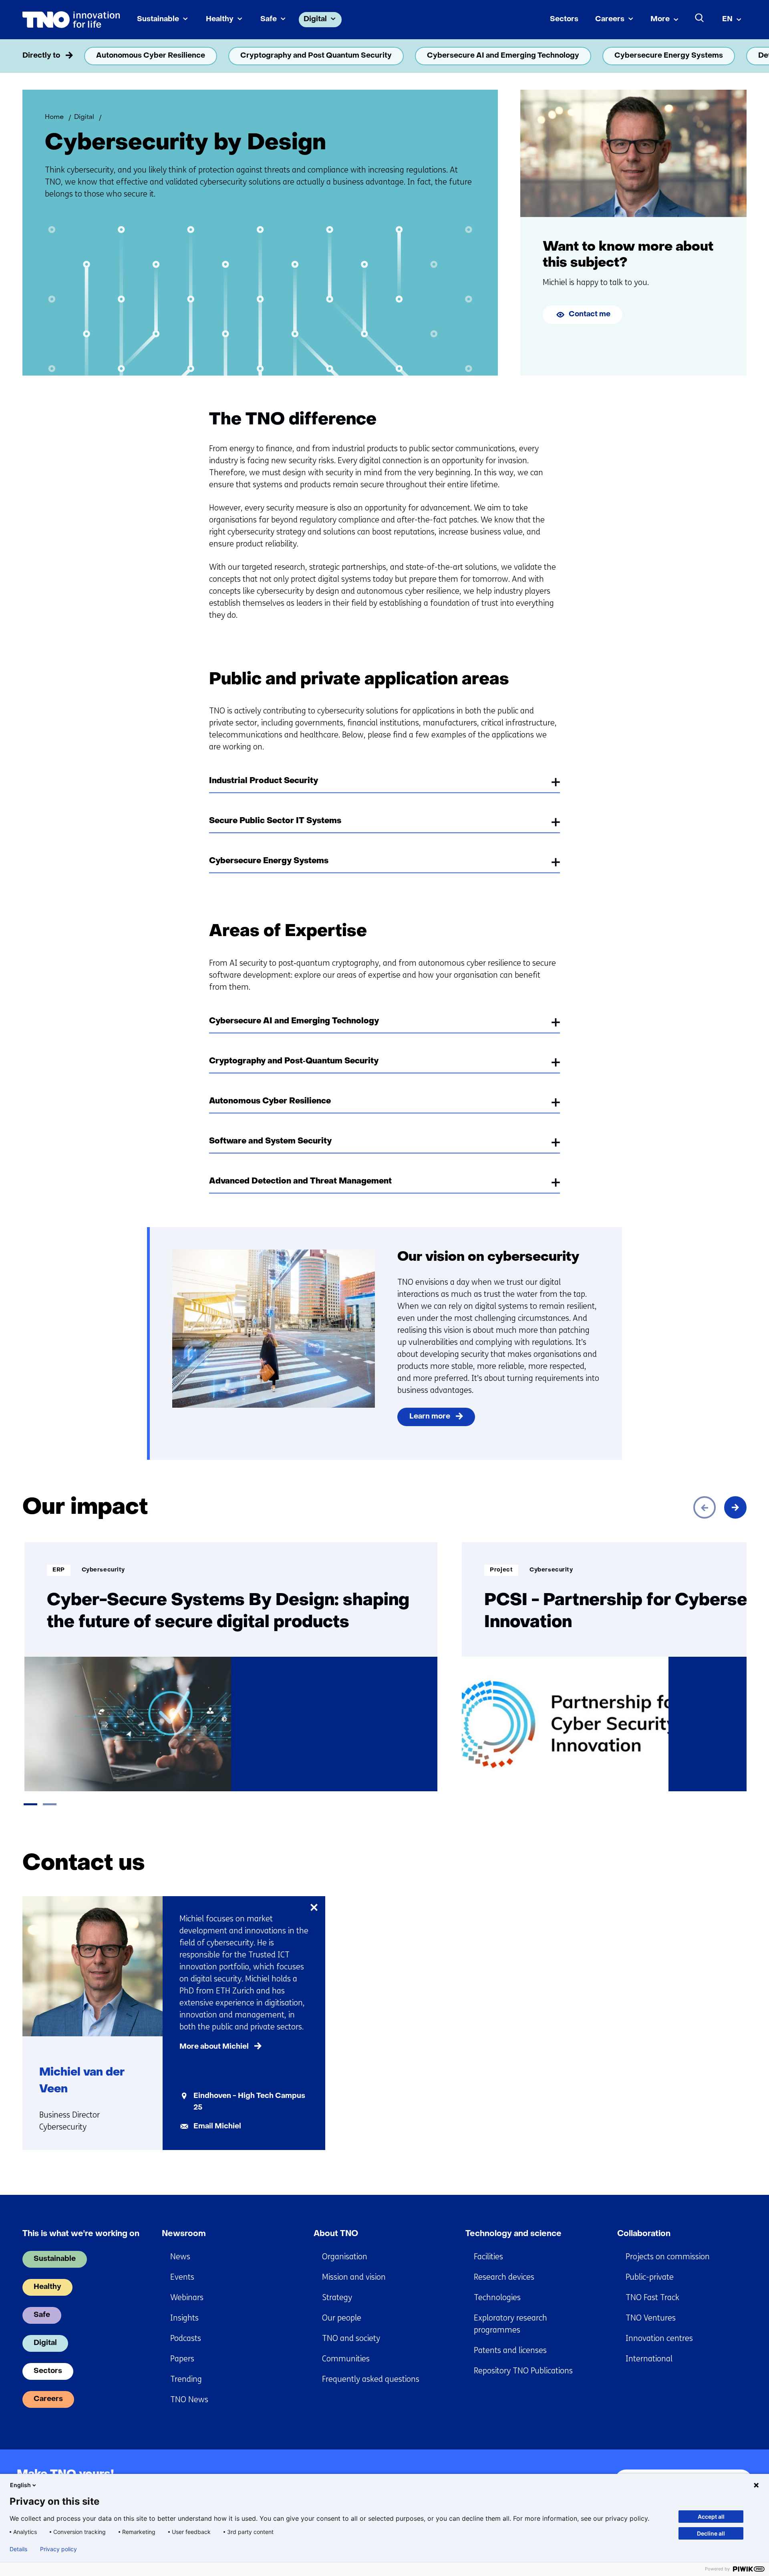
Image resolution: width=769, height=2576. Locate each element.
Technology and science (513, 2234)
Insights (184, 2318)
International (649, 2359)
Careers (610, 19)
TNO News (189, 2400)
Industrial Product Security (264, 781)
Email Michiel (217, 2127)
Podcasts (186, 2338)
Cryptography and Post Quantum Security (316, 56)
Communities (346, 2359)
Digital (315, 19)
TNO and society (351, 2338)
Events (182, 2277)
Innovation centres (659, 2338)
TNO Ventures (651, 2318)
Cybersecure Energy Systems (669, 56)
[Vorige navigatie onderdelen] (34, 56)
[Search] (700, 18)
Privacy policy (58, 2549)
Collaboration (644, 2234)
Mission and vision (354, 2277)
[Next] (735, 1507)
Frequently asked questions (371, 2379)
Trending (186, 2379)
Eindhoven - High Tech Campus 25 (249, 2102)
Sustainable (158, 19)
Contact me (590, 314)
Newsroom (184, 2234)
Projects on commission (668, 2257)
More (660, 19)
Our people (342, 2318)
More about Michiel (214, 2047)
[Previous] (705, 1507)
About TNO (336, 2234)
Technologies (497, 2298)
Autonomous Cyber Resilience (151, 56)
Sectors (564, 19)
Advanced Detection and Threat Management (300, 1182)
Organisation (345, 2257)
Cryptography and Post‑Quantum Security (294, 1061)
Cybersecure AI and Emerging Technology (503, 56)
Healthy (220, 19)
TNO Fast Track (652, 2298)
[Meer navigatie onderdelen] (735, 56)
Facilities (488, 2257)
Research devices (504, 2277)
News (180, 2257)
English (20, 2485)
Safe (269, 19)
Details (18, 2549)
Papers (182, 2359)
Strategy (337, 2298)
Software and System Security (270, 1141)
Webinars (187, 2298)
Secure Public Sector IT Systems (275, 821)
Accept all (711, 2517)
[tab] (30, 1804)
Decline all (711, 2533)
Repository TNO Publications (523, 2371)
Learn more (430, 1417)
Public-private (650, 2277)
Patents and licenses (510, 2350)
